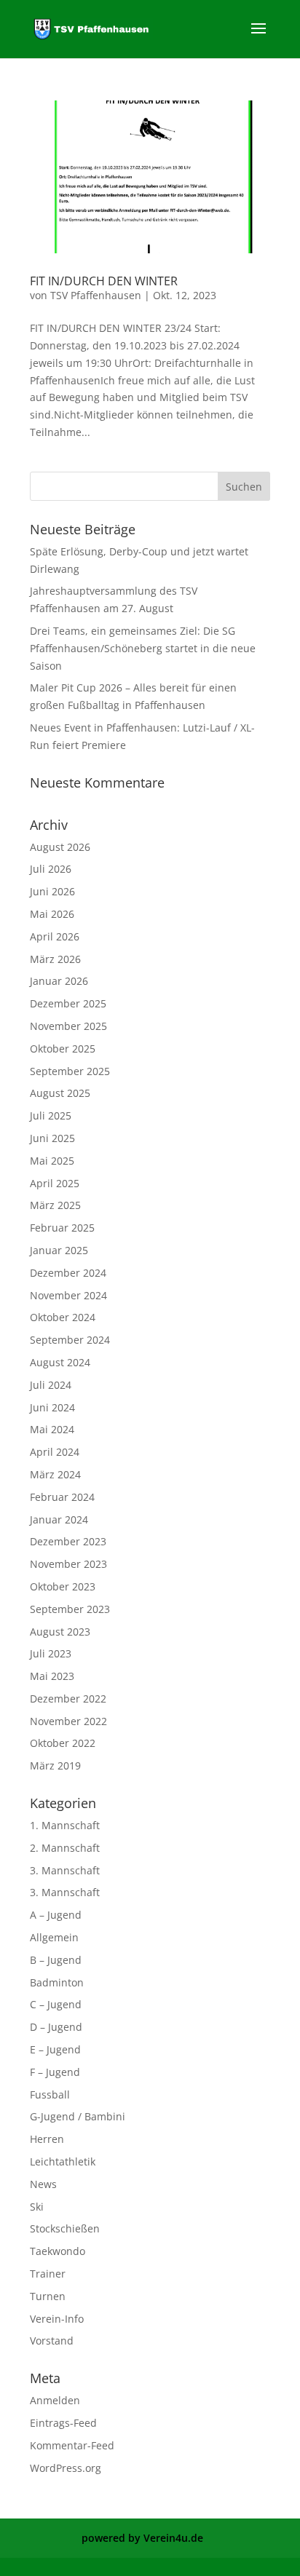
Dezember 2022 (68, 1699)
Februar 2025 (62, 1228)
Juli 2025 (51, 1115)
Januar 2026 (59, 981)
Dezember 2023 (68, 1541)
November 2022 (68, 1721)
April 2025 (55, 1183)
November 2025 (68, 1026)
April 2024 (55, 1452)
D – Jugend (56, 2027)
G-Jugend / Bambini (78, 2116)
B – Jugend (56, 1960)
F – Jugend (55, 2072)
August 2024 (60, 1362)
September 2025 (70, 1071)
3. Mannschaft (65, 1870)
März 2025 (55, 1205)
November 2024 (68, 1295)
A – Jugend (56, 1915)
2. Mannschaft (65, 1848)
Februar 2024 (62, 1497)
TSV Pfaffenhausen (96, 295)
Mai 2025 (52, 1161)
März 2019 (55, 1765)
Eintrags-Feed (63, 2423)
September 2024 (70, 1340)
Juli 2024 (51, 1385)
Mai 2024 (52, 1429)
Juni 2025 (52, 1138)
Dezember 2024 (68, 1273)
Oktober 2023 (63, 1586)
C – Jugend (56, 2004)
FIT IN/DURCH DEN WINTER (104, 281)
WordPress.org (66, 2468)
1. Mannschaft (65, 1825)
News (43, 2184)
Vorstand (52, 2341)
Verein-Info (57, 2319)
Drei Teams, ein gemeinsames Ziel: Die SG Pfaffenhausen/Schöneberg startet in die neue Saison (143, 648)
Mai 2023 (52, 1676)
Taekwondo (58, 2251)
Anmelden (55, 2400)
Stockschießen (65, 2228)
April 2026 (55, 936)
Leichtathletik (63, 2161)
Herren (47, 2139)
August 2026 (60, 847)
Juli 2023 (51, 1653)
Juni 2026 (52, 891)
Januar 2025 (59, 1250)
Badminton (57, 1982)
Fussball (50, 2095)
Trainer (48, 2274)
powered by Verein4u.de (142, 2538)
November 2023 (68, 1564)
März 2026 (55, 959)
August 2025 (60, 1093)
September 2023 (70, 1609)
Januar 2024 (59, 1519)
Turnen (48, 2296)
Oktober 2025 (63, 1049)
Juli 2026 (51, 869)
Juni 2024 (52, 1407)
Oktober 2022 (63, 1743)
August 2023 (60, 1632)
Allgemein (54, 1937)
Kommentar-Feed (72, 2445)
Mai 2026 (52, 914)
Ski (37, 2207)
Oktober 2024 (63, 1317)
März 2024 (55, 1474)
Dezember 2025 (68, 1003)
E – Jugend (55, 2049)
